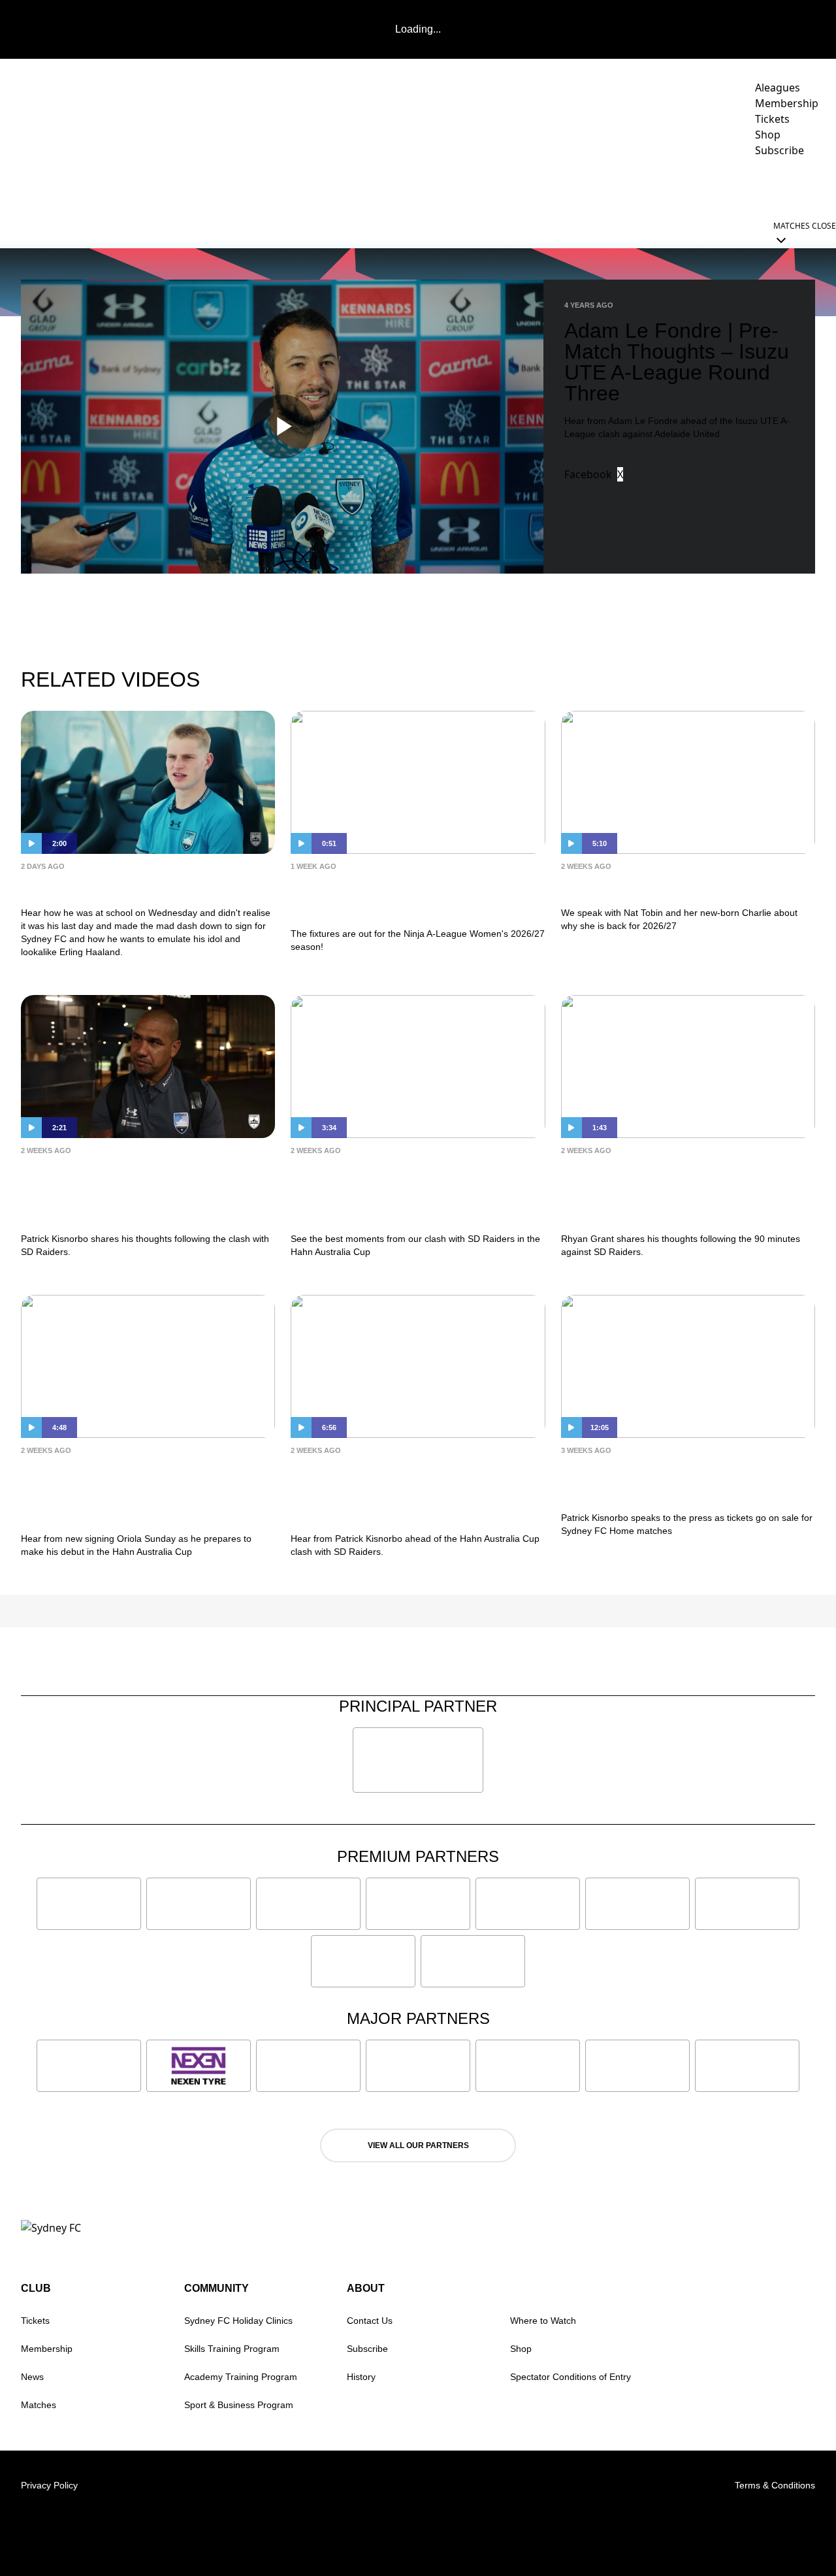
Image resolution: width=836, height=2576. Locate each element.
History (361, 2377)
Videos (408, 187)
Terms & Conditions (775, 2485)
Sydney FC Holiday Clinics (238, 2321)
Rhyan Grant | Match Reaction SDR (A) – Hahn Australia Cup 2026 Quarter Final (670, 1191)
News (360, 187)
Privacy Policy (49, 2485)
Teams (459, 187)
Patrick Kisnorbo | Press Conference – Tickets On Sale (669, 1481)
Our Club (698, 187)
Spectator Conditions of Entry (571, 2377)
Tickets (35, 2321)
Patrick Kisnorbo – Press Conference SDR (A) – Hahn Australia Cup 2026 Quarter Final (410, 1491)
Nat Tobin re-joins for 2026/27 (668, 886)
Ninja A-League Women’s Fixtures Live (415, 897)
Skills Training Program (232, 2349)
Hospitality (537, 187)
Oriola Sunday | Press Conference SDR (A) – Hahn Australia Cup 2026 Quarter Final (145, 1491)
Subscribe (367, 2349)
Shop (521, 2349)
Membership (47, 2349)
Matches (39, 2405)
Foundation (783, 187)
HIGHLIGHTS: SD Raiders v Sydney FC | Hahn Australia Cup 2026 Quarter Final (408, 1191)
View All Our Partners (418, 2145)
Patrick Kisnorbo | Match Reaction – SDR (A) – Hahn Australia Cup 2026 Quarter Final (146, 1191)
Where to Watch (543, 2321)
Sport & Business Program (239, 2405)
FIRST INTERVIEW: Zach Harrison (145, 886)
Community (614, 187)
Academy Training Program (241, 2377)
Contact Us (370, 2321)
